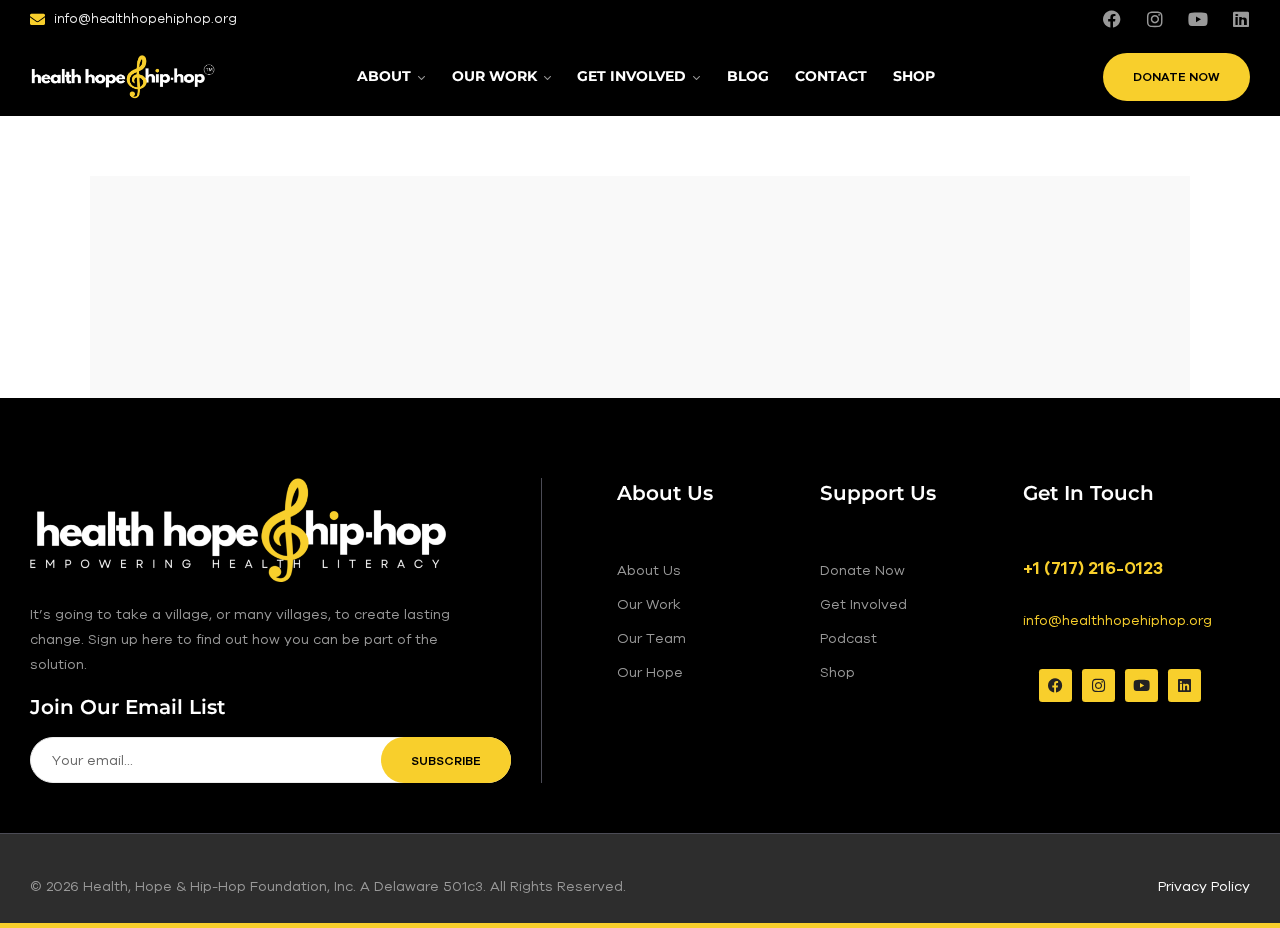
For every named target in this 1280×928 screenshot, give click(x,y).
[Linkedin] (1241, 19)
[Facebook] (1112, 19)
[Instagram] (1155, 19)
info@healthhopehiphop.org (1117, 620)
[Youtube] (1198, 19)
